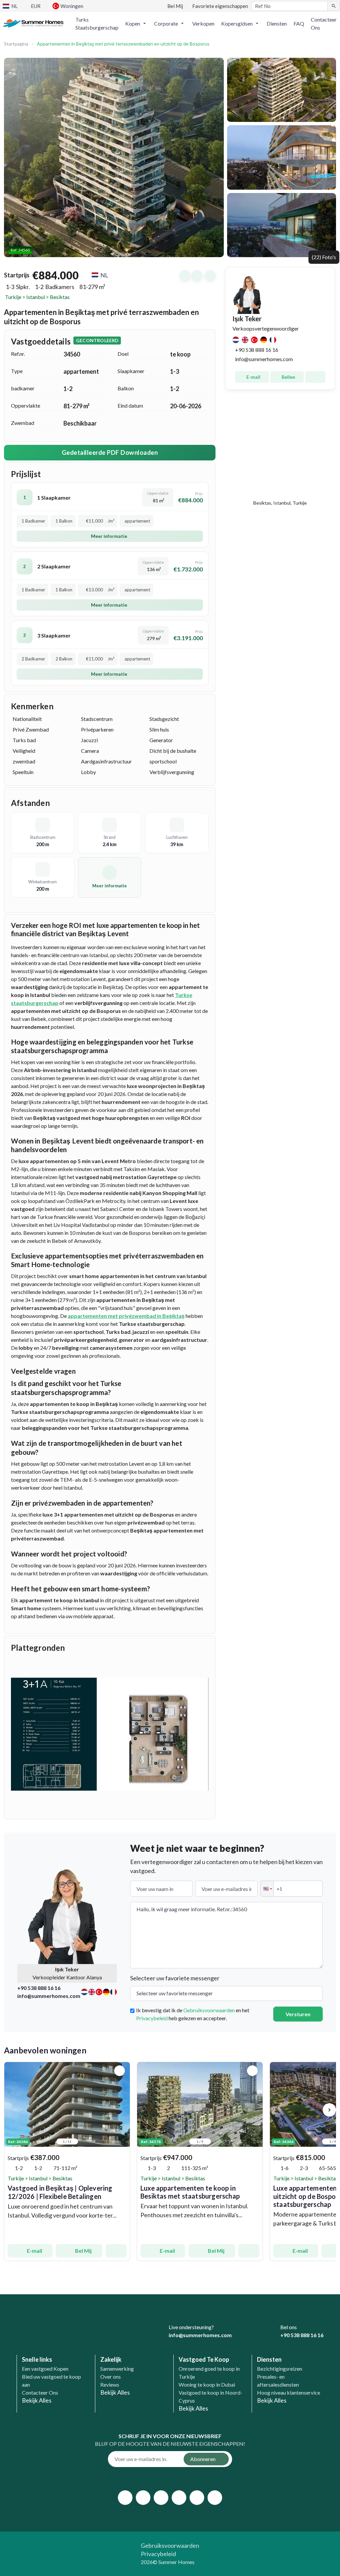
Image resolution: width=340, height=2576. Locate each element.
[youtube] (179, 2498)
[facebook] (125, 2498)
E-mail (253, 377)
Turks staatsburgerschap (97, 23)
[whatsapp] (197, 2498)
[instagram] (161, 2498)
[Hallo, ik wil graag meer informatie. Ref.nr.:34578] (249, 2251)
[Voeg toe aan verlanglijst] (120, 2071)
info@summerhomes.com (264, 359)
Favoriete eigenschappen (220, 6)
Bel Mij (83, 2251)
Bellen (288, 377)
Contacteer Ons (324, 23)
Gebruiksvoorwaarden (209, 2010)
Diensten (277, 23)
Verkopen (203, 23)
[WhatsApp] (259, 2334)
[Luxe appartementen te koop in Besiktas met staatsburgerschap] (200, 2104)
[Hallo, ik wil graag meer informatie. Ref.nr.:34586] (116, 2251)
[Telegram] (247, 2334)
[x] (143, 2498)
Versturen (298, 2014)
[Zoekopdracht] (334, 6)
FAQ (299, 23)
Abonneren (203, 2459)
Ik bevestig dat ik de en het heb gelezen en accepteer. (193, 2014)
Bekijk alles (37, 2400)
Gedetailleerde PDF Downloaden (110, 452)
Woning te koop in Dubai (207, 2384)
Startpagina (16, 44)
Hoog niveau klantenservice (289, 2392)
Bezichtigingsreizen (280, 2369)
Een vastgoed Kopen (45, 2369)
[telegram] (215, 2498)
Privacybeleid (152, 2018)
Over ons (111, 2377)
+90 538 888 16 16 (257, 350)
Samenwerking (117, 2369)
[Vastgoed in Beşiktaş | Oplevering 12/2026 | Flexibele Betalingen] (67, 2104)
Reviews (110, 2384)
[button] (136, 24)
